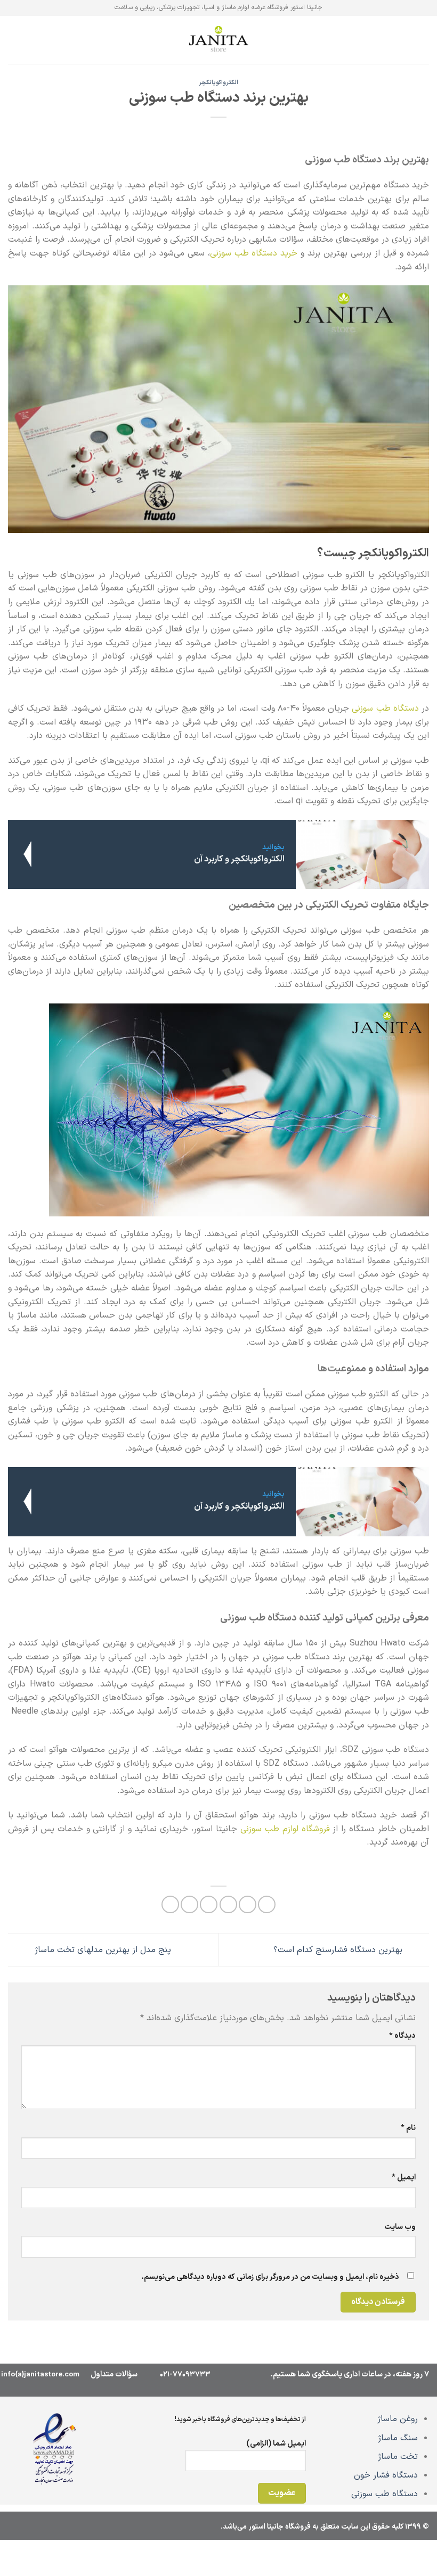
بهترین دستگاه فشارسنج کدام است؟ (339, 1949)
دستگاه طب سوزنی (385, 2494)
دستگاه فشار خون (386, 2475)
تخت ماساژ (398, 2457)
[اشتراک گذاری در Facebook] (248, 1904)
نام (408, 2128)
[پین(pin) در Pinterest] (189, 1904)
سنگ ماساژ (398, 2438)
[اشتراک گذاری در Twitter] (228, 1904)
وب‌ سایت (400, 2227)
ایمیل (404, 2178)
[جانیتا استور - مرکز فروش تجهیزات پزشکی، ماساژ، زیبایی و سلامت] (218, 40)
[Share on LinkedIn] (170, 1904)
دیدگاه (402, 2036)
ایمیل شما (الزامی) (276, 2444)
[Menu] (423, 40)
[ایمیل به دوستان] (209, 1904)
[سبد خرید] (13, 40)
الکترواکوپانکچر (218, 83)
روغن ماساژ (398, 2419)
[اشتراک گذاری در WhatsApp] (267, 1904)
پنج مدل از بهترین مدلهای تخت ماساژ (102, 1949)
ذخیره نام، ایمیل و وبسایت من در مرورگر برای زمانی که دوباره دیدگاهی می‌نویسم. (270, 2277)
